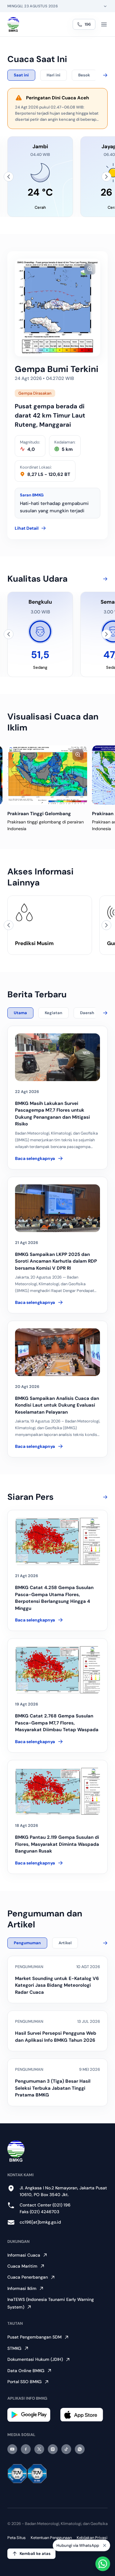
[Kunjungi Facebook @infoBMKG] (26, 2449)
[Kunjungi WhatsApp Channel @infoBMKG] (80, 2449)
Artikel (65, 1943)
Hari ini (54, 75)
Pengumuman (27, 1943)
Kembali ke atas (35, 2554)
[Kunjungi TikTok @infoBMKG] (66, 2449)
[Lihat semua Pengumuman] (104, 1943)
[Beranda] (13, 24)
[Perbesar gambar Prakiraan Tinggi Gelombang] (78, 755)
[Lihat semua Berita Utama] (104, 1013)
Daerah (87, 1013)
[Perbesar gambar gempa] (90, 269)
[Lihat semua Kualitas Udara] (104, 579)
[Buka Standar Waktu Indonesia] (105, 6)
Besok (84, 75)
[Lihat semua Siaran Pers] (104, 1497)
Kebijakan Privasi (92, 2538)
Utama (20, 1013)
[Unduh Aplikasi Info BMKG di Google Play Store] (31, 2415)
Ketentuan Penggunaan (51, 2538)
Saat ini (21, 75)
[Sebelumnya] (9, 177)
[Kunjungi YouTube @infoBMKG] (12, 2449)
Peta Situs (17, 2538)
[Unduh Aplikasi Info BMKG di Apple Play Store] (84, 2415)
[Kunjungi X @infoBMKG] (39, 2449)
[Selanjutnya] (106, 177)
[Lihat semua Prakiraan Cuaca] (104, 75)
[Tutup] (105, 2545)
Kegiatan (54, 1013)
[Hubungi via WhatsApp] (103, 2564)
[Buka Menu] (104, 24)
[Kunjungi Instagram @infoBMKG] (53, 2449)
